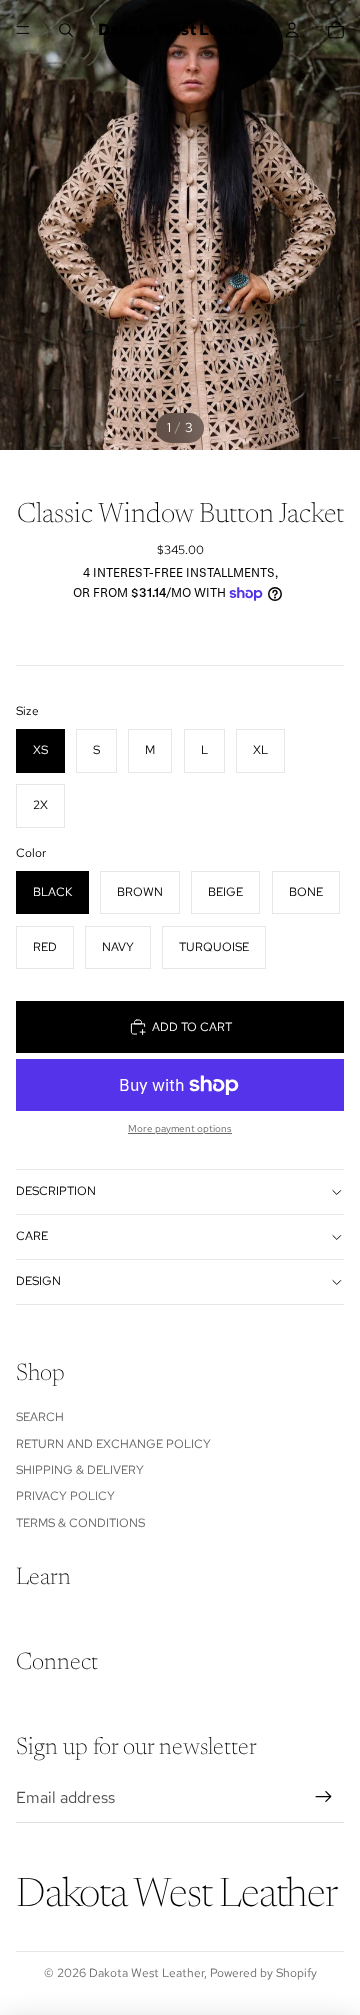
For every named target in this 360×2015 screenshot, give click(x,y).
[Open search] (66, 30)
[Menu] (23, 30)
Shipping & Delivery (80, 1470)
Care (32, 1236)
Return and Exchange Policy (113, 1444)
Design (38, 1281)
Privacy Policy (65, 1496)
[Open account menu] (292, 30)
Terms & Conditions (80, 1523)
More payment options (180, 1128)
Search (40, 1417)
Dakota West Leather (146, 1973)
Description (56, 1191)
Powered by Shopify (263, 1973)
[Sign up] (324, 1797)
